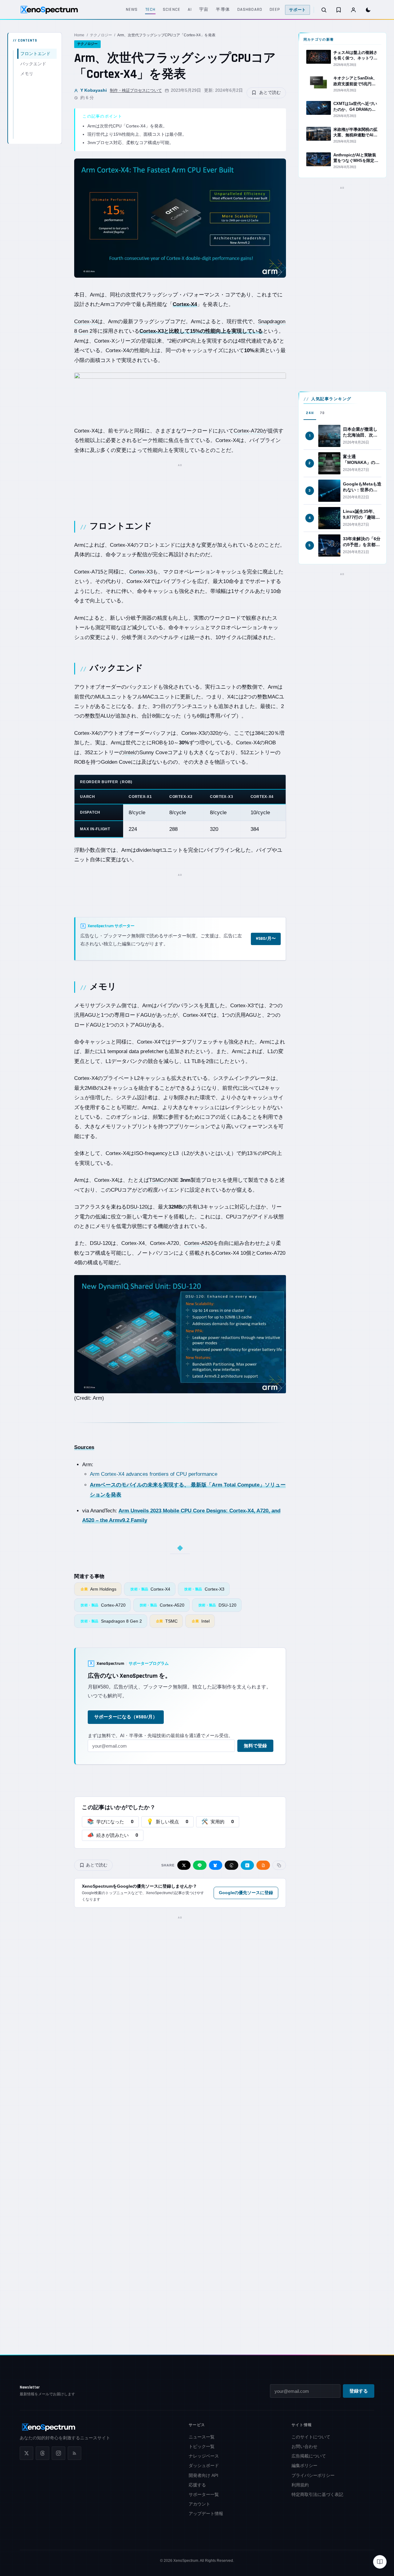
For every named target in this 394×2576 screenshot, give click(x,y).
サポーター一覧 (204, 2494)
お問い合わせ (304, 2446)
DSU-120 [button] (137, 1207)
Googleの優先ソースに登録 (246, 1893)
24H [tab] (310, 413)
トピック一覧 (202, 2446)
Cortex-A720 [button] (248, 431)
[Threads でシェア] (231, 1865)
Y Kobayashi (93, 90)
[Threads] (42, 2453)
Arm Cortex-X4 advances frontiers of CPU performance (154, 1474)
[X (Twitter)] (26, 2453)
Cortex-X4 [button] (86, 322)
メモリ (27, 74)
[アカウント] (353, 10)
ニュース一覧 (202, 2437)
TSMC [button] (156, 1180)
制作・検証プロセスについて (136, 90)
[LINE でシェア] (200, 1865)
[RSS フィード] (74, 2453)
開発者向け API (203, 2475)
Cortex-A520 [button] (199, 1243)
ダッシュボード (204, 2465)
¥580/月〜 (266, 939)
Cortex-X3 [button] (141, 572)
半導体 (223, 10)
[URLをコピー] (279, 1865)
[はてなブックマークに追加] (247, 1865)
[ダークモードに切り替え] (368, 10)
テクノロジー (101, 35)
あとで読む (270, 92)
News (132, 10)
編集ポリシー (304, 2465)
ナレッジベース (204, 2456)
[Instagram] (58, 2453)
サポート (298, 10)
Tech (150, 10)
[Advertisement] (180, 485)
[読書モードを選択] (380, 2562)
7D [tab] (322, 413)
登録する (359, 2391)
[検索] (324, 10)
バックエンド (33, 64)
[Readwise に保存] (263, 1865)
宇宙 (204, 10)
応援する (197, 2485)
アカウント (199, 2504)
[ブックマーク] (339, 10)
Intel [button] (129, 753)
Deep (275, 10)
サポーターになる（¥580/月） (126, 1717)
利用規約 (300, 2485)
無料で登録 (255, 1746)
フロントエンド (35, 54)
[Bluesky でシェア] (216, 1865)
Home (79, 35)
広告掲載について (309, 2456)
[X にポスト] (184, 1865)
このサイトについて (311, 2437)
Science (172, 10)
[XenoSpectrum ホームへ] (49, 10)
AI (190, 10)
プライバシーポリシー (313, 2475)
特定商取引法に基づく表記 (317, 2494)
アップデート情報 (206, 2514)
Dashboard (250, 10)
